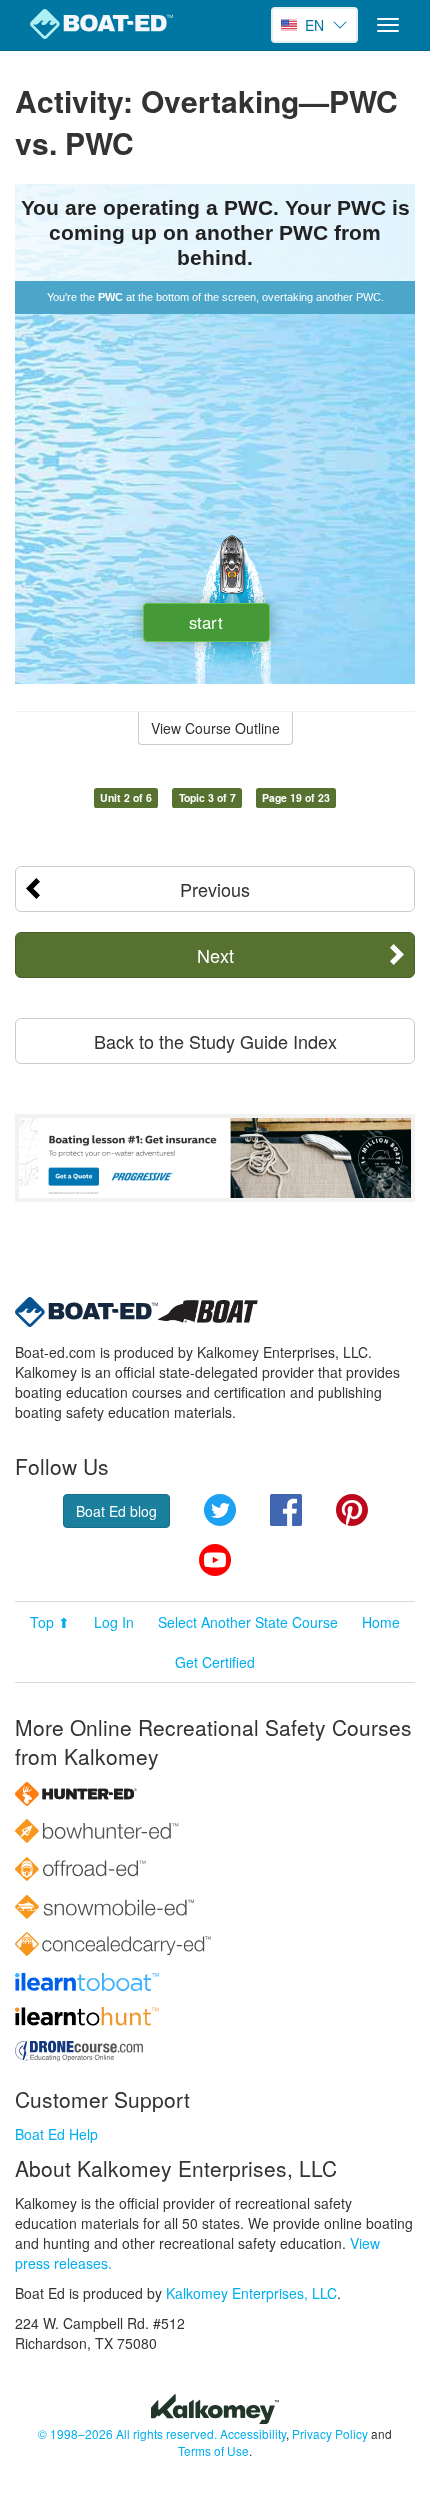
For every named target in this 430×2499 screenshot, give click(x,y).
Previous (215, 889)
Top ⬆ (50, 1622)
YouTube (215, 1560)
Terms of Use (213, 2450)
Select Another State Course (248, 1622)
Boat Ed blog (116, 1511)
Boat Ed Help (56, 2134)
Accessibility (253, 2433)
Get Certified (215, 1662)
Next (215, 955)
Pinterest (352, 1510)
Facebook (286, 1510)
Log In (114, 1622)
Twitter (220, 1510)
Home (381, 1622)
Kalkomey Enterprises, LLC (251, 2293)
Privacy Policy (330, 2433)
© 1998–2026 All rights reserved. (127, 2433)
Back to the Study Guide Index (215, 1041)
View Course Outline (215, 728)
